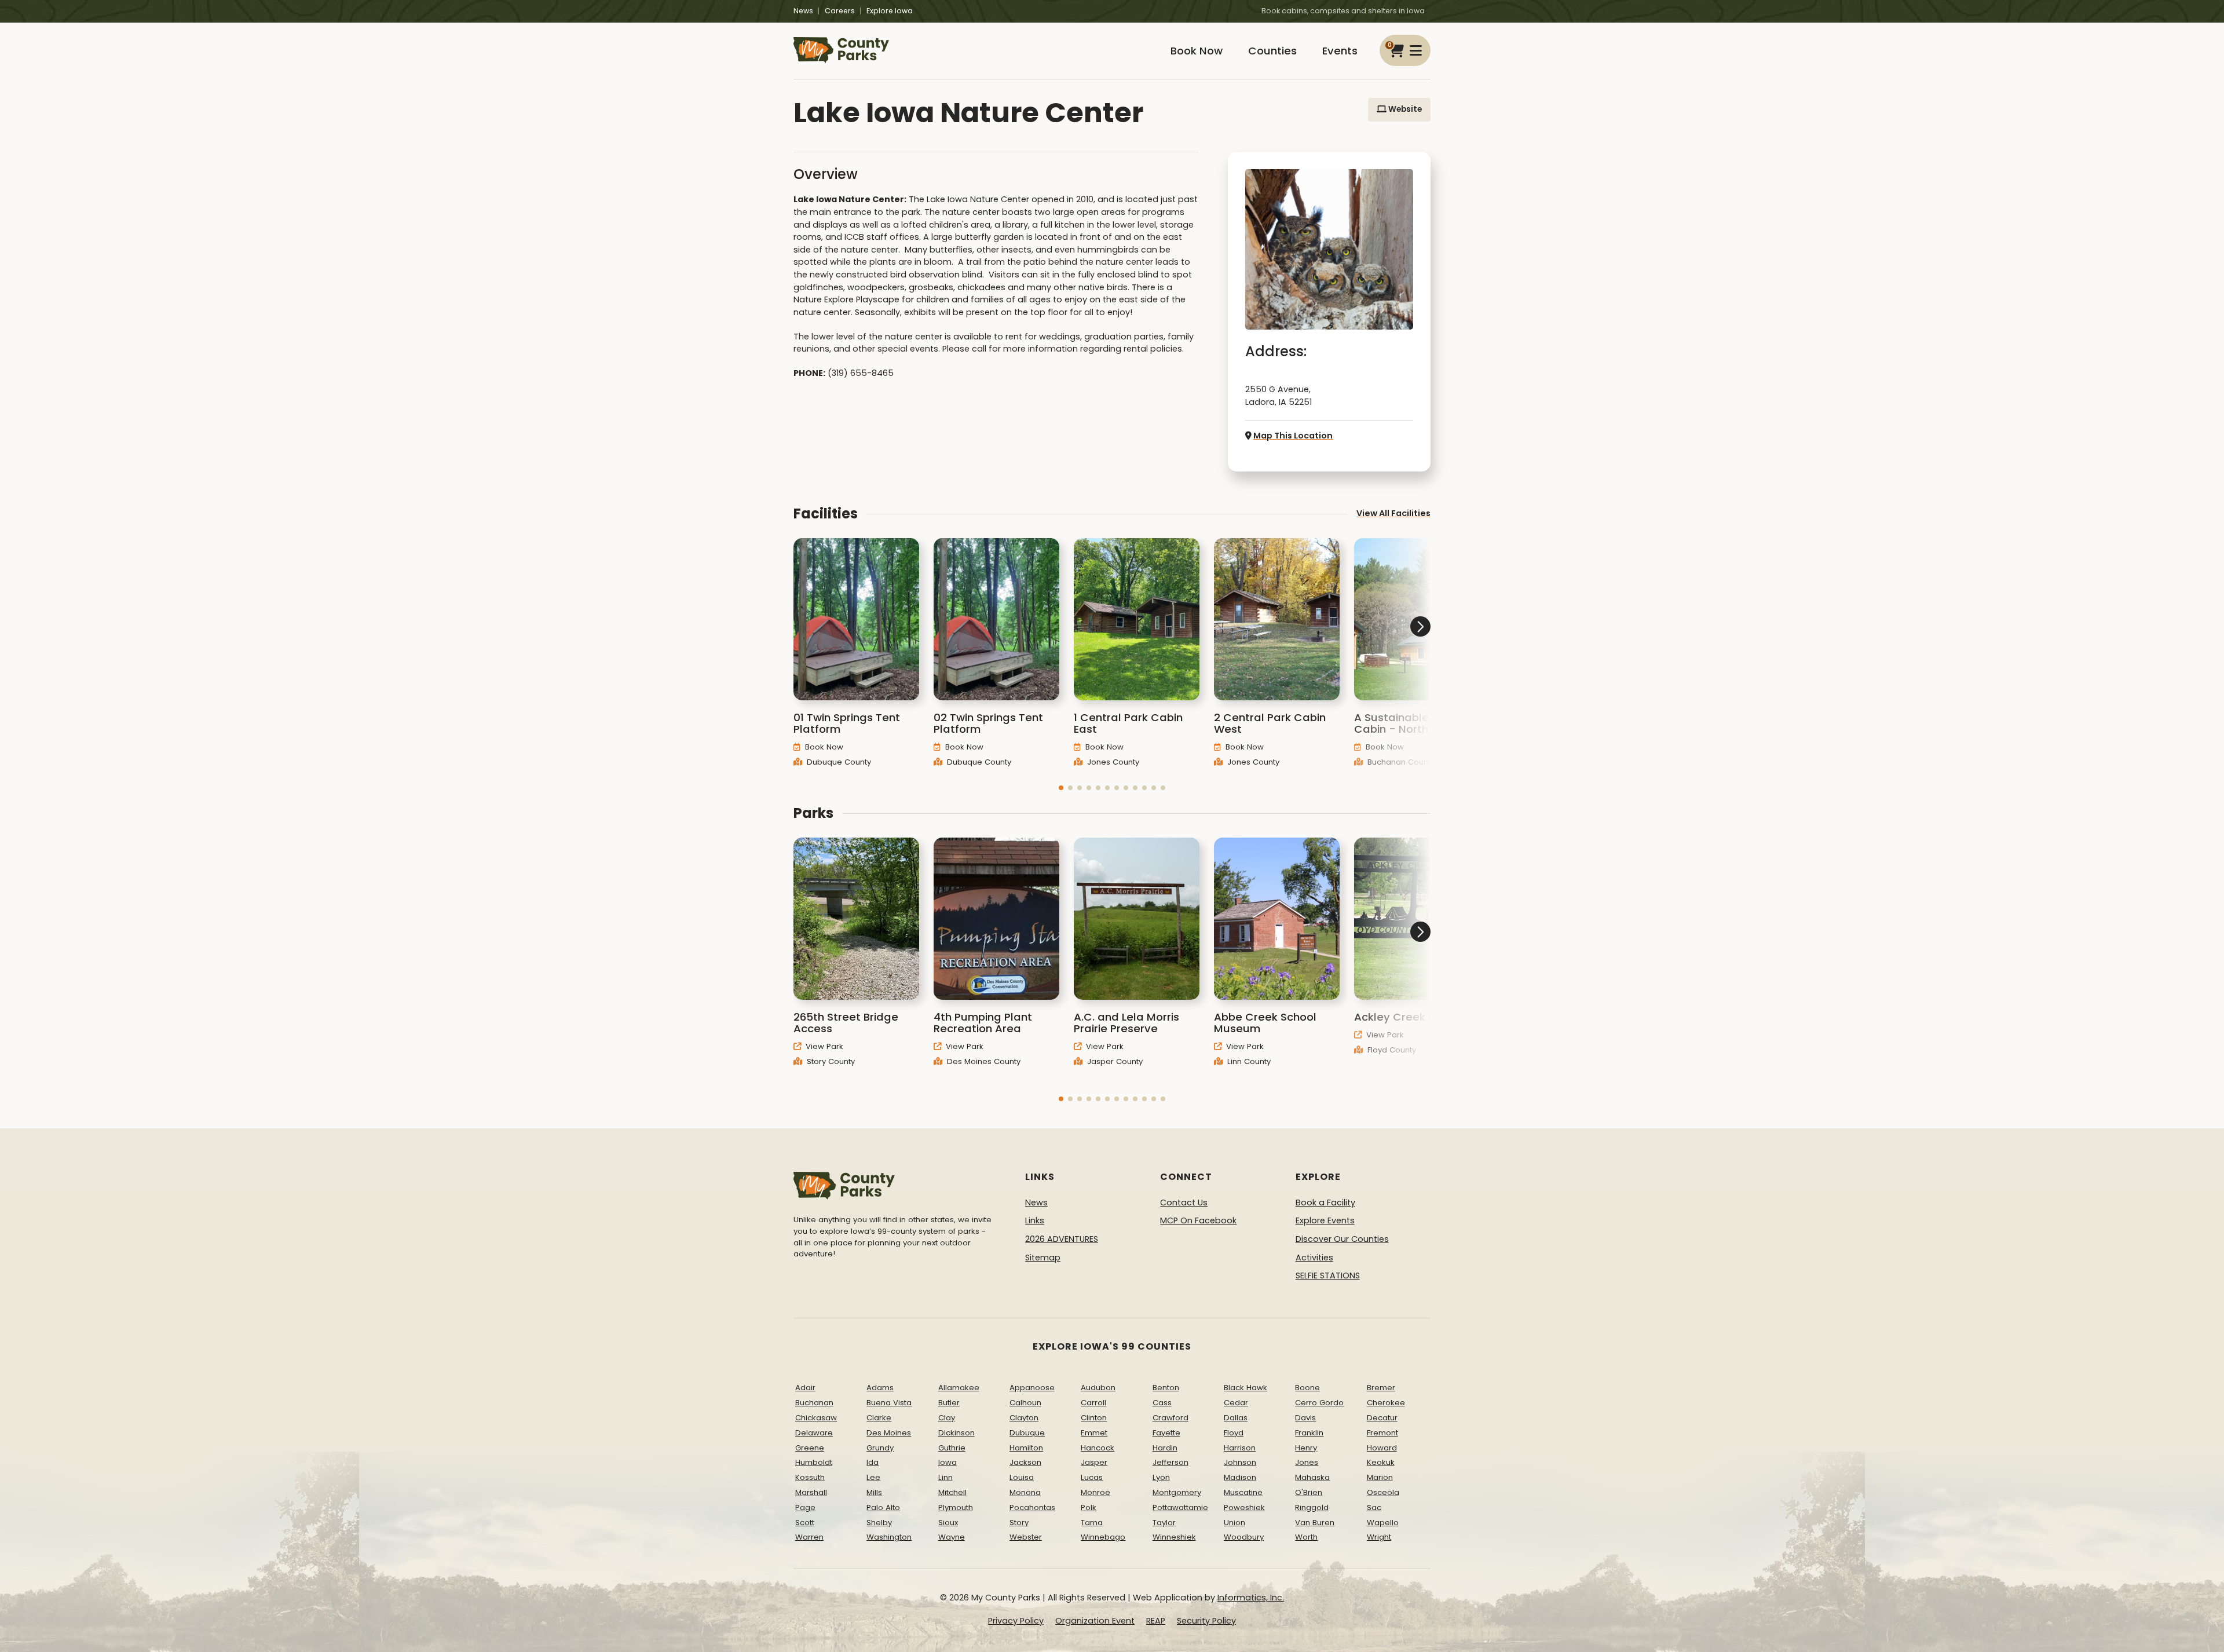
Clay (947, 1418)
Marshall (811, 1492)
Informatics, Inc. (1251, 1598)
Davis (1305, 1418)
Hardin (1165, 1448)
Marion (1380, 1477)
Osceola (1383, 1492)
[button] (1061, 788)
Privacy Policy (1016, 1621)
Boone (1307, 1388)
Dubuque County (838, 762)
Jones (1307, 1462)
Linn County (1248, 1061)
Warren (809, 1537)
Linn (945, 1477)
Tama (1092, 1523)
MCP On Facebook (1198, 1220)
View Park (823, 1046)
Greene (810, 1448)
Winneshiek (1174, 1537)
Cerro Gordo (1319, 1403)
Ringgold (1312, 1507)
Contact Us (1184, 1203)
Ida (873, 1462)
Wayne (952, 1537)
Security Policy (1206, 1621)
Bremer (1381, 1388)
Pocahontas (1032, 1507)
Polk (1089, 1507)
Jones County (1112, 762)
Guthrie (952, 1448)
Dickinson (956, 1433)
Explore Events (1325, 1220)
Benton (1166, 1388)
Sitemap (1043, 1258)
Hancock (1098, 1448)
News (803, 11)
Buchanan (814, 1403)
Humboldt (814, 1462)
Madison (1240, 1477)
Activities (1314, 1258)
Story (1019, 1523)
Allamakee (959, 1388)
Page (805, 1507)
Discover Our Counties (1342, 1239)
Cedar (1236, 1403)
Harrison (1240, 1448)
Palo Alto (883, 1507)
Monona (1025, 1492)
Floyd (1234, 1433)
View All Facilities (1393, 513)
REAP (1156, 1621)
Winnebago (1103, 1537)
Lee (873, 1477)
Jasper (1094, 1462)
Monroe (1095, 1492)
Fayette (1166, 1433)
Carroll (1093, 1403)
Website (1404, 109)
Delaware (814, 1433)
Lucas (1092, 1477)
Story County (830, 1061)
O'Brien (1309, 1492)
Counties (1272, 51)
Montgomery (1177, 1492)
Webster (1026, 1537)
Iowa (948, 1462)
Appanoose (1032, 1388)
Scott (805, 1523)
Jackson (1025, 1462)
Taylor (1164, 1523)
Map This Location (1293, 436)
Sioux (948, 1523)
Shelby (879, 1523)
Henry (1306, 1448)
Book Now (1197, 51)
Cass (1162, 1403)
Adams (880, 1388)
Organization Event (1095, 1621)
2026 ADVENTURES (1062, 1239)
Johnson (1240, 1462)
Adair (805, 1388)
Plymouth (956, 1507)
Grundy (880, 1448)
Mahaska (1312, 1477)
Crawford (1170, 1418)
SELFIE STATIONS (1328, 1275)
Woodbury (1244, 1537)
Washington (889, 1537)
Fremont (1382, 1433)
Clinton (1094, 1418)
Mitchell (952, 1492)
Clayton (1024, 1418)
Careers (840, 11)
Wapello (1383, 1523)
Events (1340, 51)
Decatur (1382, 1418)
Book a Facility (1325, 1203)
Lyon (1161, 1477)
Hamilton (1026, 1448)
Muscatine (1243, 1492)
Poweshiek (1244, 1507)
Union (1234, 1523)
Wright (1379, 1537)
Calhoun (1025, 1403)
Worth (1306, 1537)
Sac (1374, 1507)
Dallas (1236, 1418)
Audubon (1098, 1388)
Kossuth (810, 1477)
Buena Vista (889, 1403)
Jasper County (1114, 1061)
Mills (874, 1492)
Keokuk (1381, 1462)
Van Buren (1315, 1523)
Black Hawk (1245, 1388)
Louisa (1022, 1477)
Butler (949, 1403)
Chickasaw (816, 1418)
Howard (1382, 1448)
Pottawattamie (1180, 1507)
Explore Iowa (890, 11)
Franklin (1309, 1433)
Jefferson (1170, 1462)
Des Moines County (983, 1061)
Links (1035, 1220)
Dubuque (1027, 1433)
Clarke (879, 1418)
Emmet (1094, 1433)
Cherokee (1386, 1403)
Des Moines (889, 1433)
